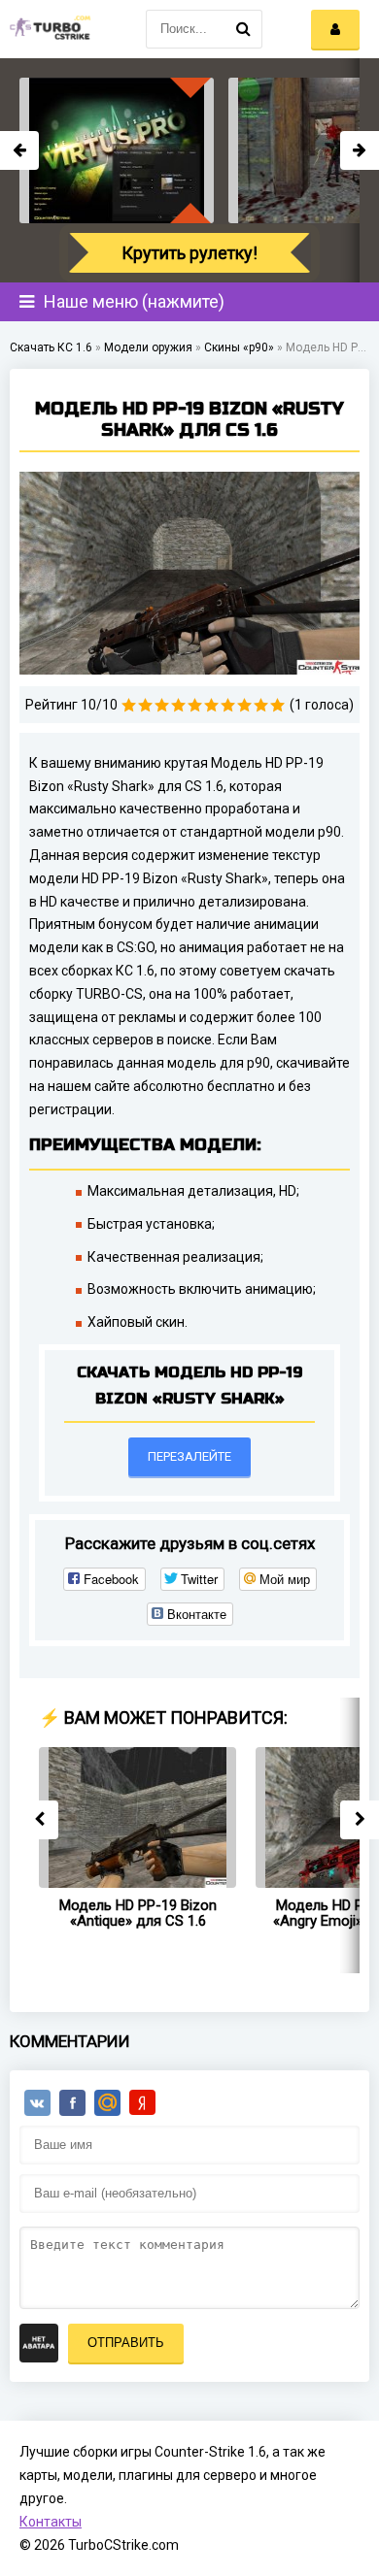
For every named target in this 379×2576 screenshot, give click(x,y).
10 (277, 705)
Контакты (51, 2522)
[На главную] (49, 29)
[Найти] (243, 29)
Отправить (126, 2343)
